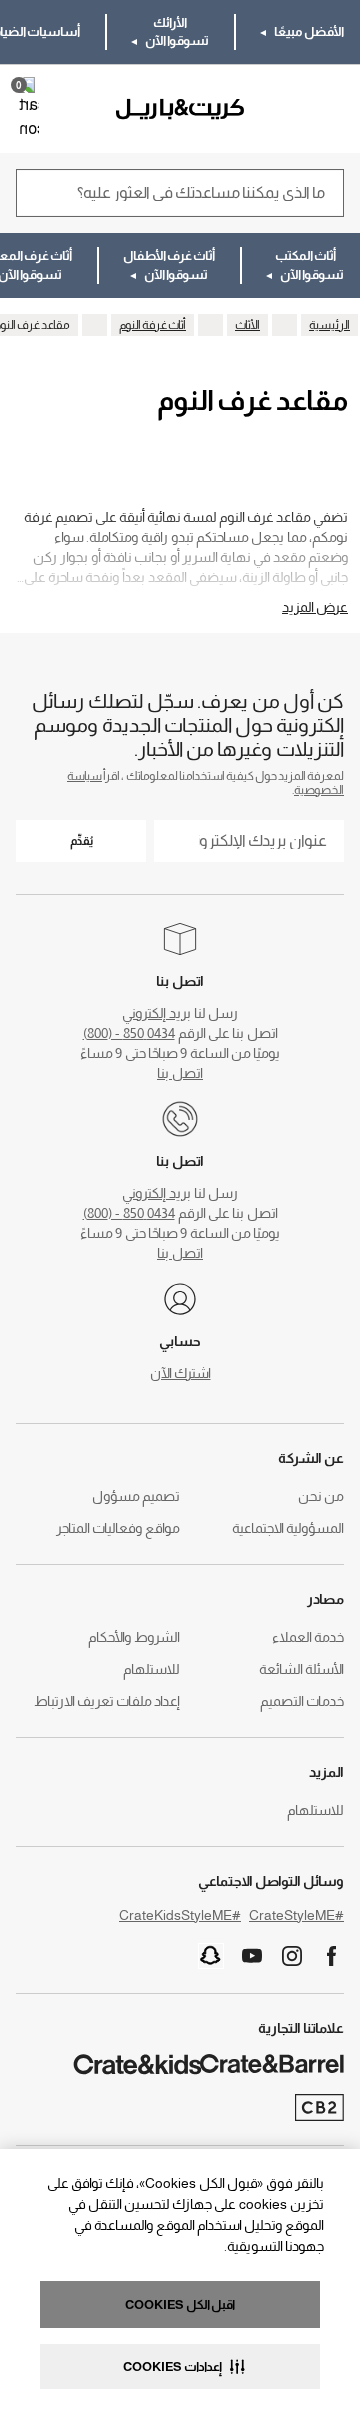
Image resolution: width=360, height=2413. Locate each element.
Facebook (332, 1956)
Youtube (252, 1956)
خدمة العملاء (308, 1637)
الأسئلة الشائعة (301, 1669)
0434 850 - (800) (129, 1033)
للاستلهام (151, 1669)
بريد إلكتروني (156, 1013)
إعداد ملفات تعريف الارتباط (107, 1701)
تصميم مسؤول (136, 1496)
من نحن (321, 1496)
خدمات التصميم (302, 1701)
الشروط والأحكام (134, 1637)
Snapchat (211, 1956)
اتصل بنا (180, 1073)
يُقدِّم (81, 841)
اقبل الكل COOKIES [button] (180, 2304)
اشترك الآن (180, 1373)
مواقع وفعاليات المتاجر (118, 1528)
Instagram (292, 1956)
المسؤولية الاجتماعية (288, 1528)
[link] (286, 109)
